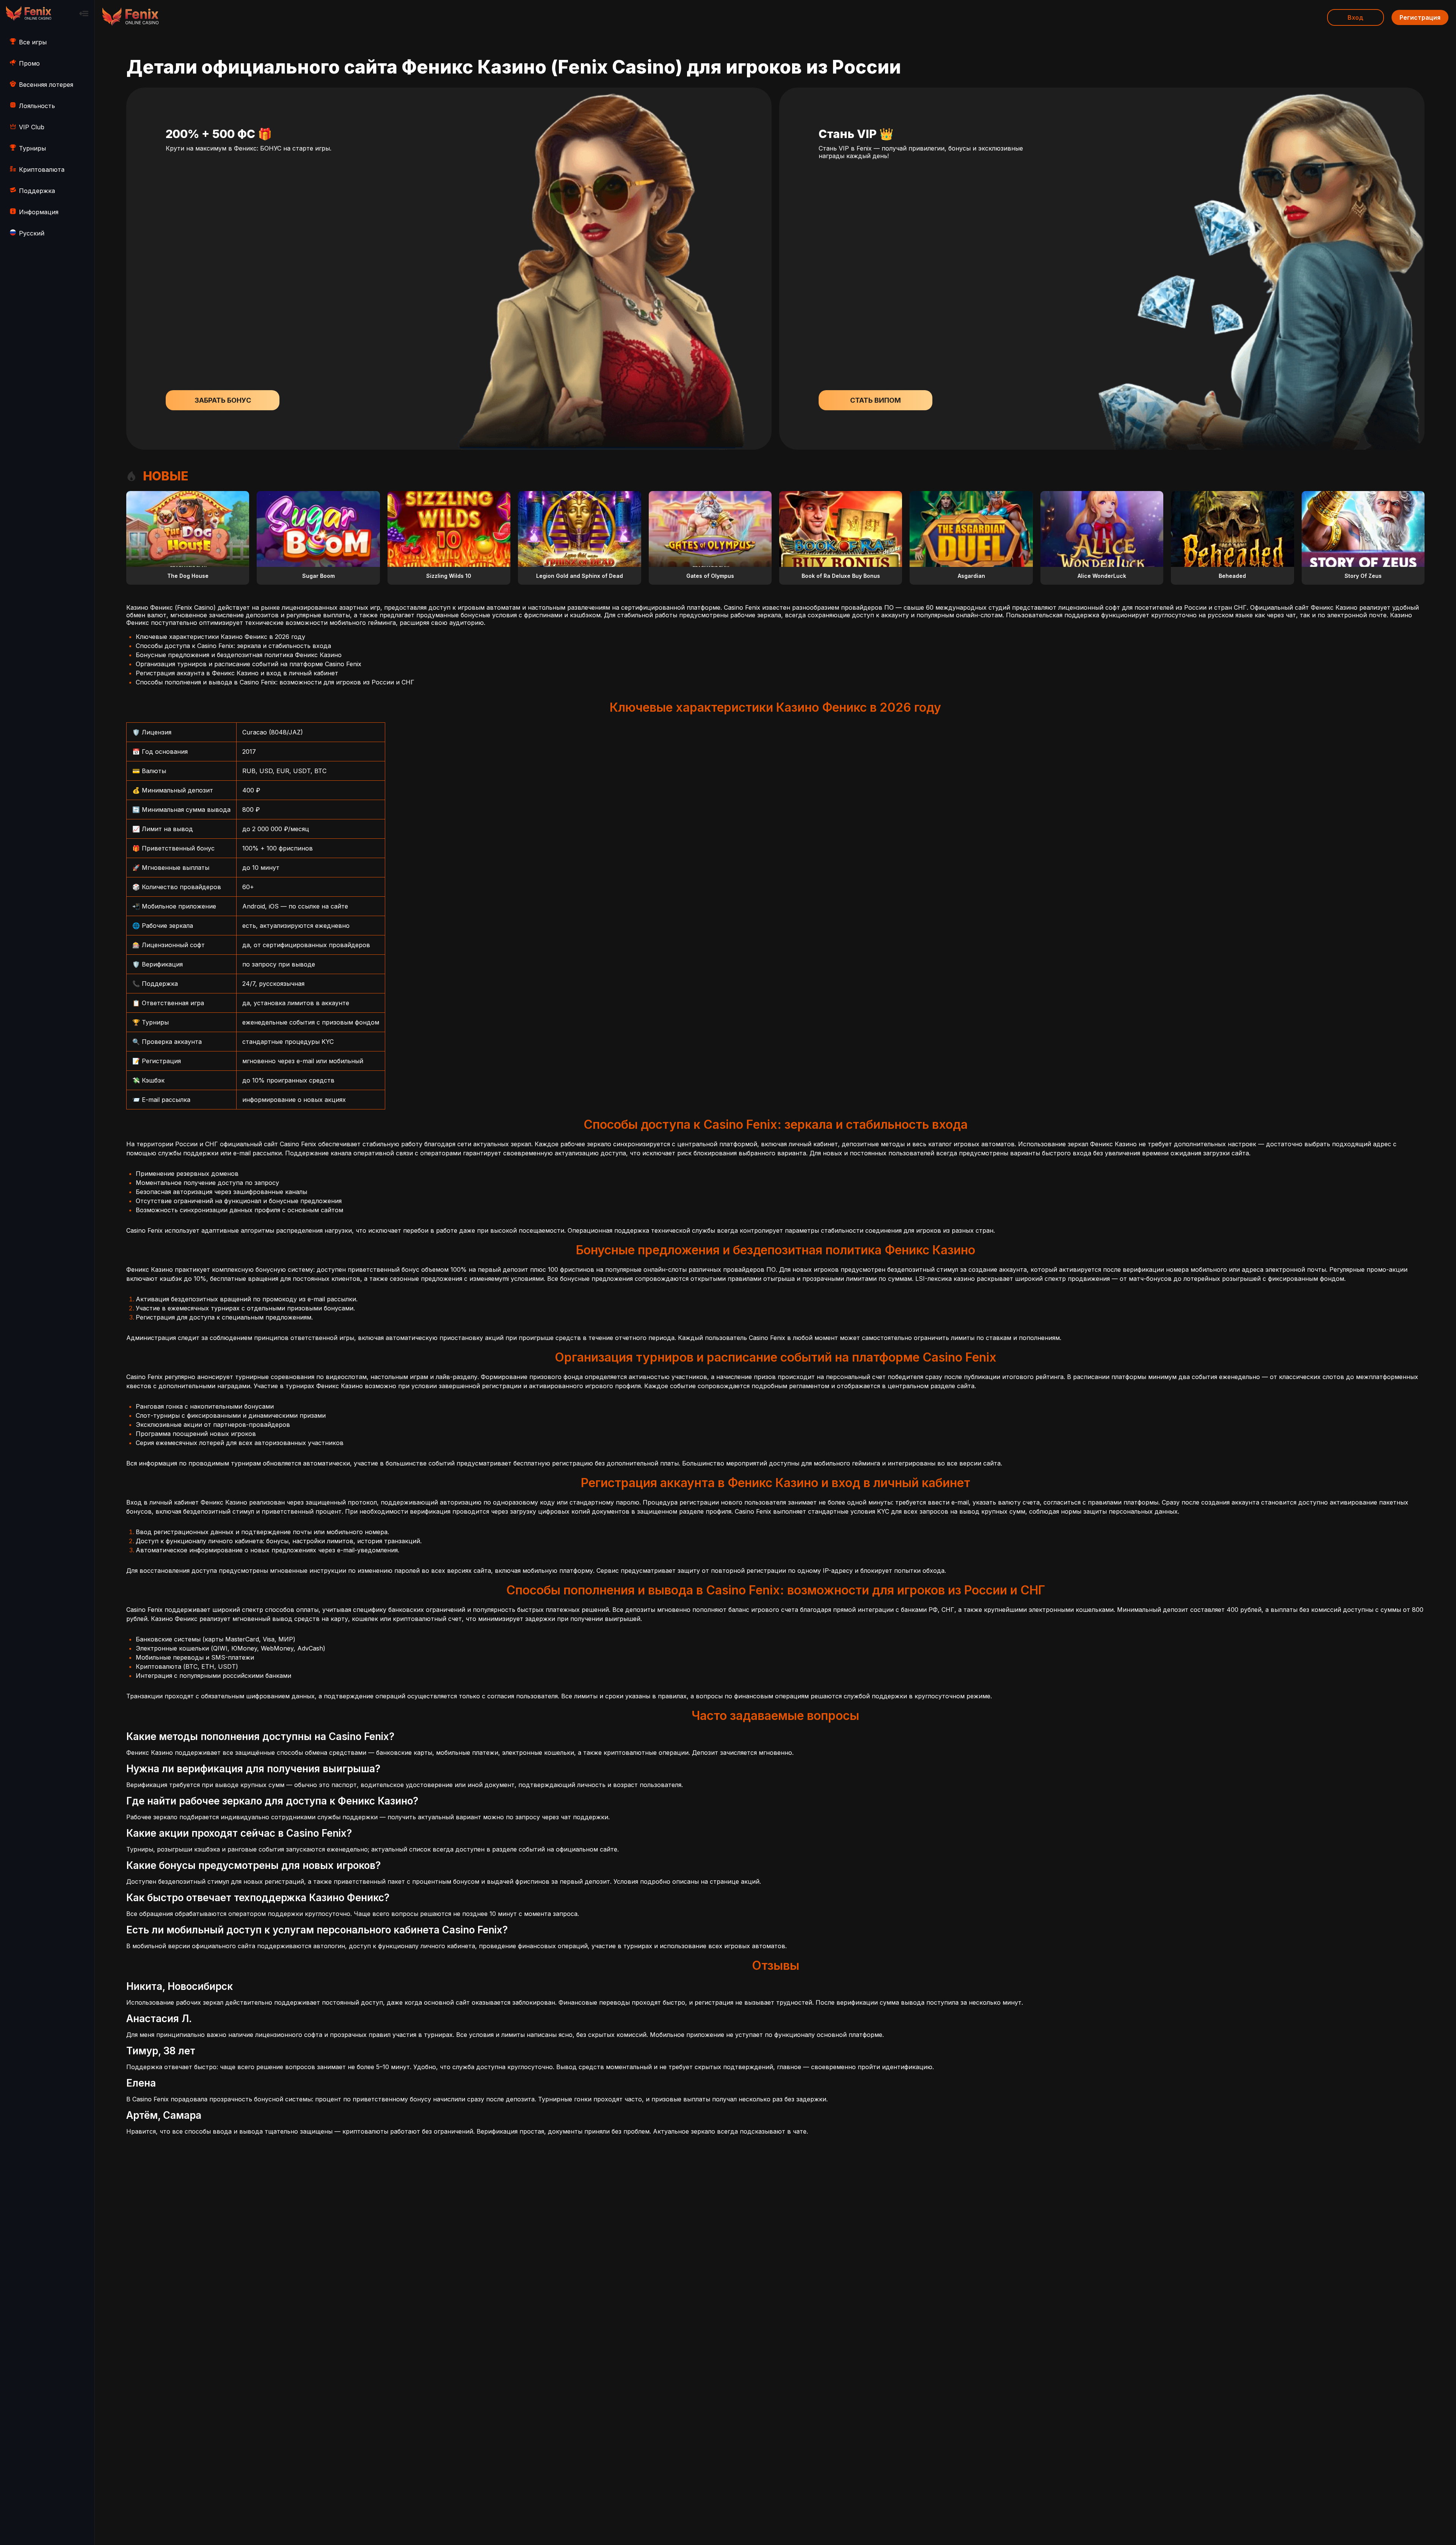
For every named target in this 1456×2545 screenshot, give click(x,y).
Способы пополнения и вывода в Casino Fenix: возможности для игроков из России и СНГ (275, 682)
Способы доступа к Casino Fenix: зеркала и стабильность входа (233, 646)
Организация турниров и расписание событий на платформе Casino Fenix (249, 664)
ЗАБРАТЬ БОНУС (223, 400)
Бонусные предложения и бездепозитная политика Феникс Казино (239, 655)
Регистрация (1420, 17)
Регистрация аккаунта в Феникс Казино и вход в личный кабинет (237, 673)
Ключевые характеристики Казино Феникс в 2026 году (220, 637)
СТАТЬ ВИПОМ (875, 400)
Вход (1356, 17)
